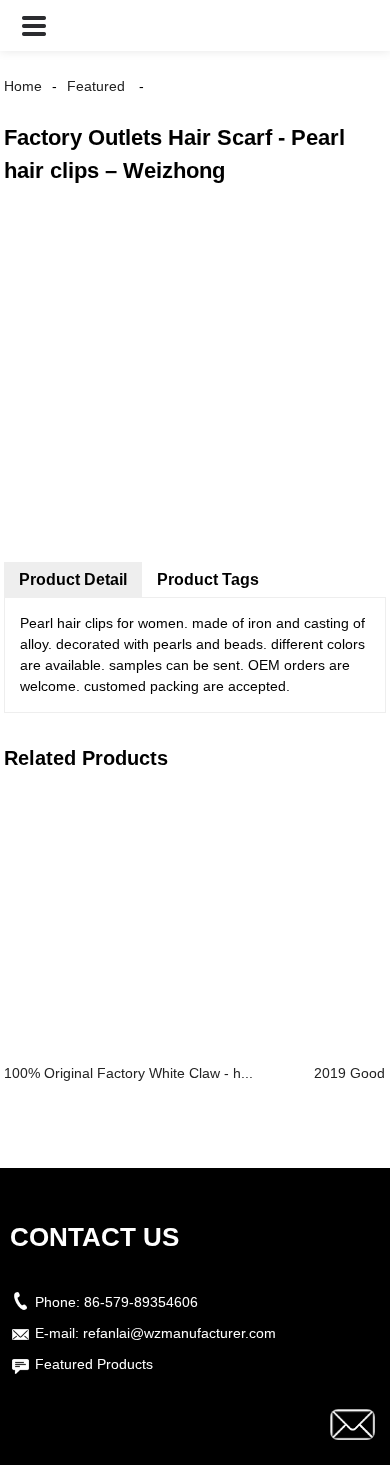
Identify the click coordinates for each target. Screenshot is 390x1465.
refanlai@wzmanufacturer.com (179, 1333)
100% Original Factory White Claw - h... (128, 1073)
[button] (34, 25)
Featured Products (94, 1364)
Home (23, 86)
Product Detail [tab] (73, 579)
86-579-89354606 (141, 1302)
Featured (96, 86)
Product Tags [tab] (208, 579)
